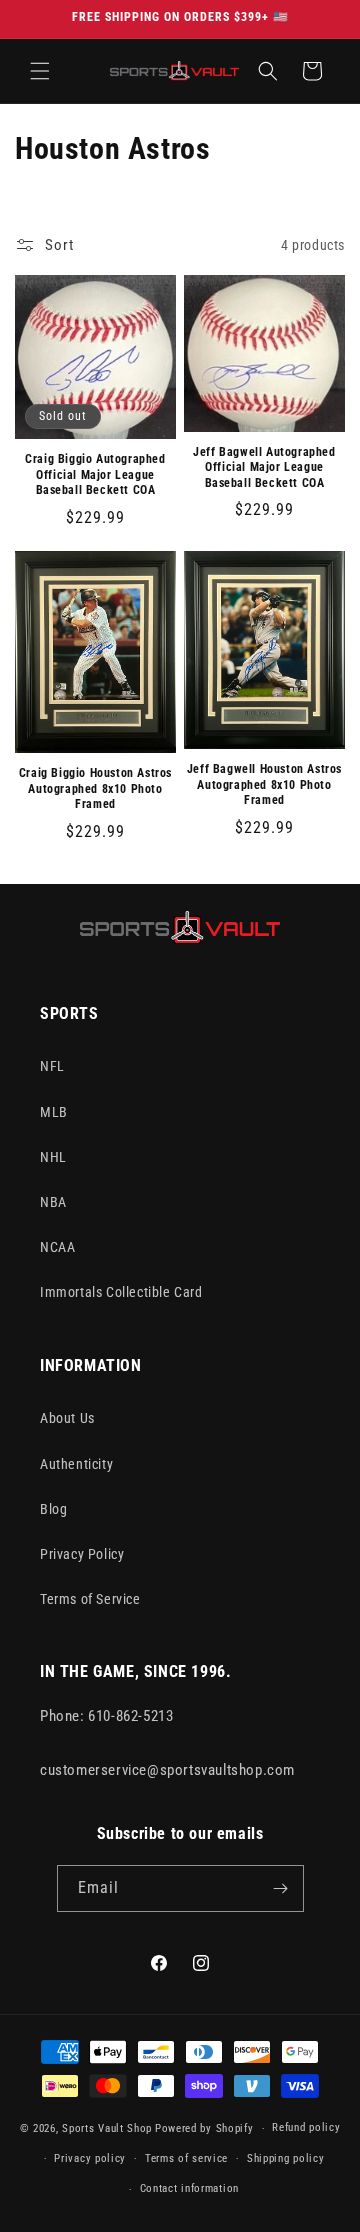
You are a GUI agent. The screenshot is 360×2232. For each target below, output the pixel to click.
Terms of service (186, 2158)
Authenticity (76, 1464)
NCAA (57, 1247)
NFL (52, 1066)
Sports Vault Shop (107, 2128)
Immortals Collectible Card (121, 1292)
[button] (40, 71)
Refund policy (306, 2127)
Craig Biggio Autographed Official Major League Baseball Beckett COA (95, 474)
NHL (53, 1157)
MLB (54, 1112)
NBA (53, 1202)
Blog (53, 1509)
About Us (67, 1418)
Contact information (189, 2188)
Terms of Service (90, 1599)
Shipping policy (286, 2158)
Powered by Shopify (204, 2128)
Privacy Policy (82, 1554)
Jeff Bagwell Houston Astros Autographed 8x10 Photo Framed (264, 784)
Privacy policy (90, 2158)
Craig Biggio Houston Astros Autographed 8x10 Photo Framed (95, 788)
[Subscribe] (281, 1888)
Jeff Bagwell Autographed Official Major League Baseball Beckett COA (264, 467)
